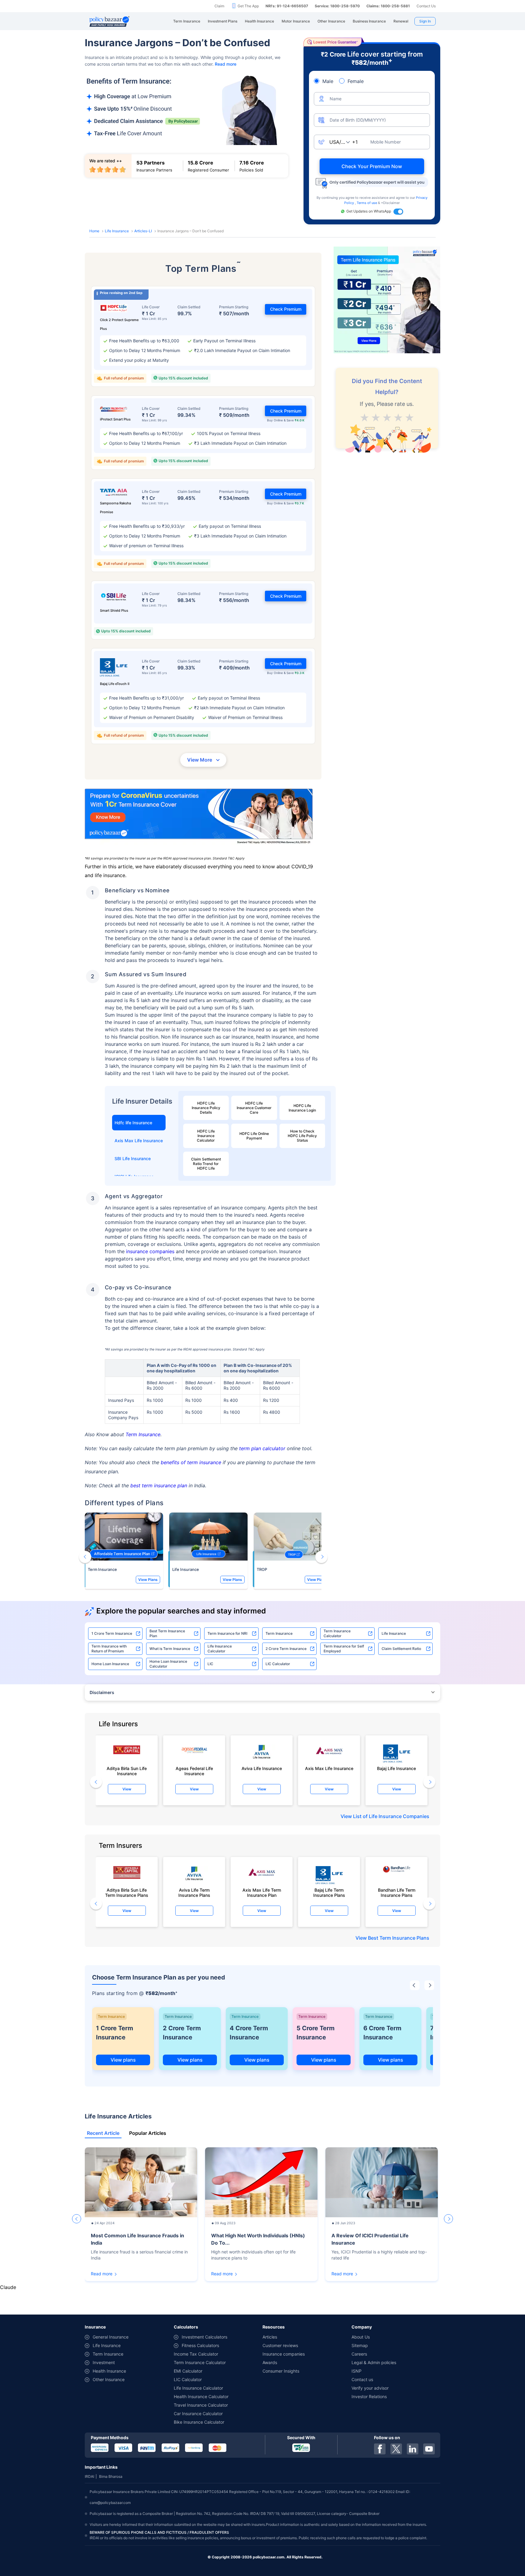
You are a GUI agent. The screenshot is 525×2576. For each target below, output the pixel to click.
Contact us (362, 2432)
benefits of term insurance (191, 1515)
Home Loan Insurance (110, 1716)
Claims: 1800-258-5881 (388, 6)
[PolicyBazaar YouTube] (429, 2502)
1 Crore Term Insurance (112, 1686)
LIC (210, 1716)
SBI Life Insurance (133, 1158)
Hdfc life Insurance (133, 1123)
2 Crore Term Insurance (286, 1701)
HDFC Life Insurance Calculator (206, 1136)
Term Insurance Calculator (337, 1686)
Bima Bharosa (111, 2529)
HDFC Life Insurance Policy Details (206, 1108)
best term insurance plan (159, 1538)
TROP (262, 1622)
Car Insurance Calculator (198, 2466)
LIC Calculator (278, 1716)
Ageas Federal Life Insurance (194, 1823)
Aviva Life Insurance (262, 1821)
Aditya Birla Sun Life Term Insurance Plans (127, 1945)
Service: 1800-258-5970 (337, 6)
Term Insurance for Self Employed (344, 1701)
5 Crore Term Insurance (316, 2085)
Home (94, 231)
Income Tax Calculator (196, 2407)
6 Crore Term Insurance (382, 2085)
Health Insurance (109, 2424)
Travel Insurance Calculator (201, 2458)
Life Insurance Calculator (220, 1701)
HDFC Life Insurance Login (302, 1108)
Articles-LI (143, 231)
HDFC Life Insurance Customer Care (254, 1108)
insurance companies (150, 1251)
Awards (270, 2415)
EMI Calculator (188, 2424)
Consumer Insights (281, 2424)
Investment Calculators (204, 2389)
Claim (219, 6)
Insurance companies (284, 2407)
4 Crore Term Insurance (249, 2085)
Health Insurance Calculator (201, 2449)
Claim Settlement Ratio (401, 1701)
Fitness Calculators (200, 2398)
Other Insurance (109, 2432)
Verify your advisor (370, 2441)
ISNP (357, 2424)
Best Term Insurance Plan (167, 1686)
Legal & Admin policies (374, 2415)
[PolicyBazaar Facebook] (380, 2502)
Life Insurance (117, 231)
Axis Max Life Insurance (139, 1141)
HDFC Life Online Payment (254, 1136)
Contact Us (426, 6)
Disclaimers (102, 1745)
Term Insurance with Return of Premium (109, 1701)
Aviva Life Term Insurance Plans (194, 1945)
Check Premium (286, 309)
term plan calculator (262, 1501)
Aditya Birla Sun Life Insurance (127, 1823)
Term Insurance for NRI (227, 1686)
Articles (270, 2389)
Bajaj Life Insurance (396, 1821)
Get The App (248, 6)
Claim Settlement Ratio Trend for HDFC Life (206, 1164)
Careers (359, 2407)
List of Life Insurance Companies (391, 1869)
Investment (104, 2415)
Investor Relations (369, 2449)
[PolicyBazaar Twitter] (396, 2502)
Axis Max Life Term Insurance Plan (262, 1945)
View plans (123, 2112)
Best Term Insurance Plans (399, 1990)
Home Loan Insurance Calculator (168, 1716)
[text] (409, 416)
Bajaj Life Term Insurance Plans (329, 1945)
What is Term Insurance (170, 1701)
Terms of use (367, 203)
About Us (361, 2389)
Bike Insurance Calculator (199, 2475)
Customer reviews (280, 2398)
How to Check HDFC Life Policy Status (302, 1136)
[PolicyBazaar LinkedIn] (413, 2502)
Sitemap (360, 2398)
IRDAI (89, 2529)
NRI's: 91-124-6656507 (287, 6)
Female (356, 81)
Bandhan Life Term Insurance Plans (397, 1945)
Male (328, 81)
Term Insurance (143, 1487)
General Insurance (111, 2389)
